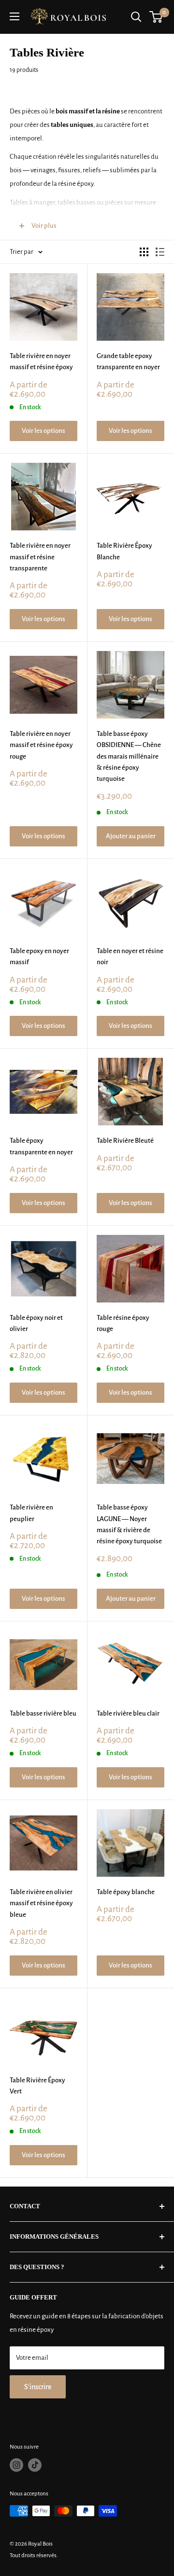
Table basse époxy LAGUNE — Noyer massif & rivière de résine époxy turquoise (129, 1524)
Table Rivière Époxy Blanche (124, 551)
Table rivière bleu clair (128, 1713)
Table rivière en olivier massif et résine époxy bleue (41, 1903)
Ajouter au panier (131, 836)
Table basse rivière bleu (43, 1713)
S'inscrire (38, 2387)
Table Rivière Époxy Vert (37, 2086)
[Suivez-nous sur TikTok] (35, 2465)
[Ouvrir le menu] (14, 16)
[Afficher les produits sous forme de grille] (144, 252)
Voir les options (43, 431)
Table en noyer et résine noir (130, 956)
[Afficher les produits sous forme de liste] (160, 252)
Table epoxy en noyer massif (39, 956)
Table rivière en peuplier (31, 1513)
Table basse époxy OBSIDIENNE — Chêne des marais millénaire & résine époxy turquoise (129, 756)
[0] (156, 17)
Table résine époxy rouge (123, 1323)
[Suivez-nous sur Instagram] (16, 2465)
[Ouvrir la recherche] (136, 17)
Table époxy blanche (126, 1892)
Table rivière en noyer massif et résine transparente (40, 557)
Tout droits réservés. (34, 2555)
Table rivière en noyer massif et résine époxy (41, 361)
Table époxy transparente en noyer (41, 1146)
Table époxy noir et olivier (36, 1323)
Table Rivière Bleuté (125, 1141)
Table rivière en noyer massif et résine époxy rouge (41, 745)
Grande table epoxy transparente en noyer (128, 361)
